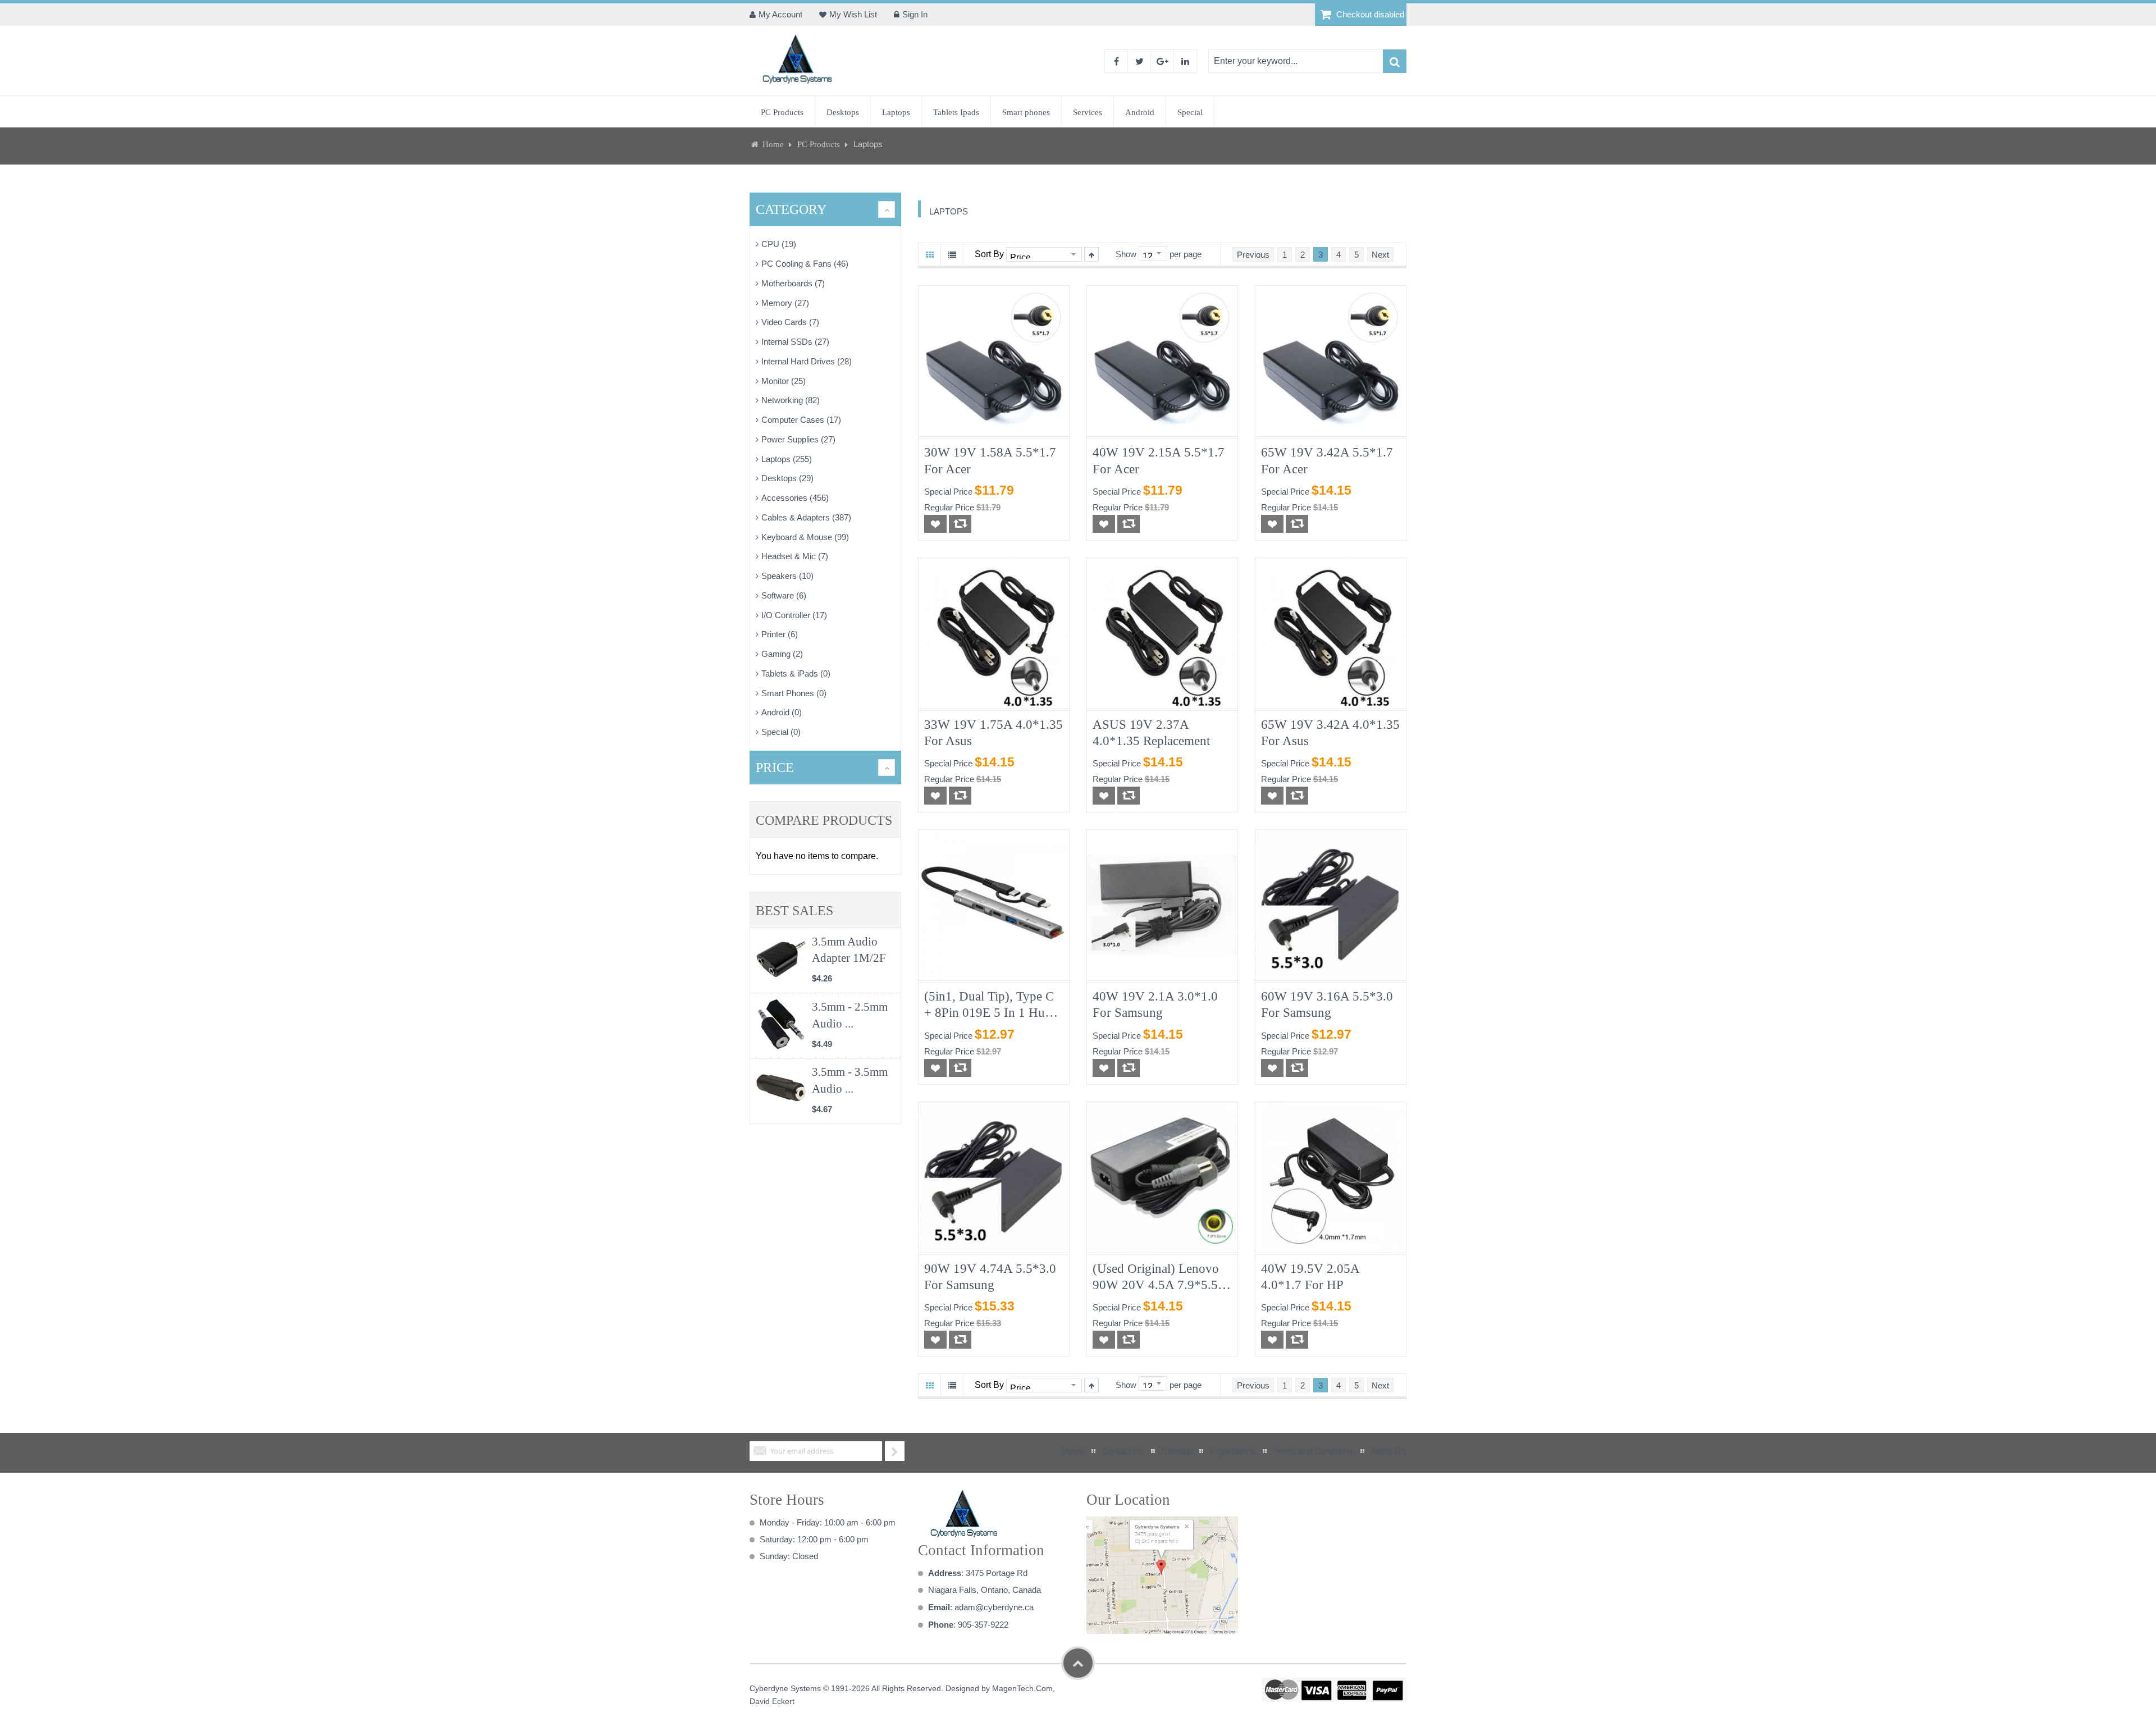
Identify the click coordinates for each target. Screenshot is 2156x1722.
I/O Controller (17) (794, 615)
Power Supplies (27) (798, 439)
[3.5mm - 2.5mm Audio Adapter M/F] (781, 1024)
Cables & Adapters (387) (806, 517)
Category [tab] (791, 209)
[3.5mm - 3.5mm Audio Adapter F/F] (781, 1089)
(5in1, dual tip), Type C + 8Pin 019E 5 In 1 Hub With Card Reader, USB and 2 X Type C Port (989, 1005)
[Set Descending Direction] (1091, 254)
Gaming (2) (782, 654)
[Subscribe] (895, 1451)
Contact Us (1123, 1451)
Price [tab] (775, 768)
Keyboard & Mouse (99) (805, 537)
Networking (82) (791, 400)
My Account (780, 14)
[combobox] (1295, 61)
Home (773, 144)
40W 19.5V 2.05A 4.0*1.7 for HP (1310, 1277)
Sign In (915, 14)
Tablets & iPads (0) (796, 673)
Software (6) (784, 595)
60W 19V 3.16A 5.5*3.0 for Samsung (1327, 1004)
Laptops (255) (787, 459)
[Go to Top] (1078, 1663)
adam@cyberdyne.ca (994, 1607)
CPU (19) (779, 244)
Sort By (989, 254)
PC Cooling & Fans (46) (805, 264)
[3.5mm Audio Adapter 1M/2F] (781, 959)
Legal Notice (1233, 1451)
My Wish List (853, 14)
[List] (952, 254)
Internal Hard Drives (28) (807, 361)
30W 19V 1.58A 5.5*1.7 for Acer (990, 460)
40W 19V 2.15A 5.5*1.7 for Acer (1159, 460)
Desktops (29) (787, 478)
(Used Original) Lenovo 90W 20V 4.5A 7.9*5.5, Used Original (1157, 1278)
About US (1389, 1451)
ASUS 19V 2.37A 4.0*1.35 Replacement (1151, 733)
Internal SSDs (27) (795, 342)
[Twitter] (1139, 61)
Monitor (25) (784, 381)
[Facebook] (1116, 61)
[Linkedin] (1185, 61)
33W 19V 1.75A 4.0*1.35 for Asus (994, 733)
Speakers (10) (787, 576)
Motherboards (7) (793, 283)
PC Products (820, 144)
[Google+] (1162, 61)
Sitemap (1177, 1451)
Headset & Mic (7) (795, 556)
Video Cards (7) (790, 322)
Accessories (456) (795, 498)
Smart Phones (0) (794, 693)
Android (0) (782, 712)
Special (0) (781, 732)
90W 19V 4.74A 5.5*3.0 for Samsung (990, 1277)
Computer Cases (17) (801, 420)
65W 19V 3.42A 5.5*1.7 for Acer (1327, 460)
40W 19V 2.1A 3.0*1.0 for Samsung (1155, 1004)
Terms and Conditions (1313, 1451)
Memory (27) (785, 303)
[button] (935, 524)
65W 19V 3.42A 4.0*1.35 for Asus (1330, 733)
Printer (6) (780, 634)
